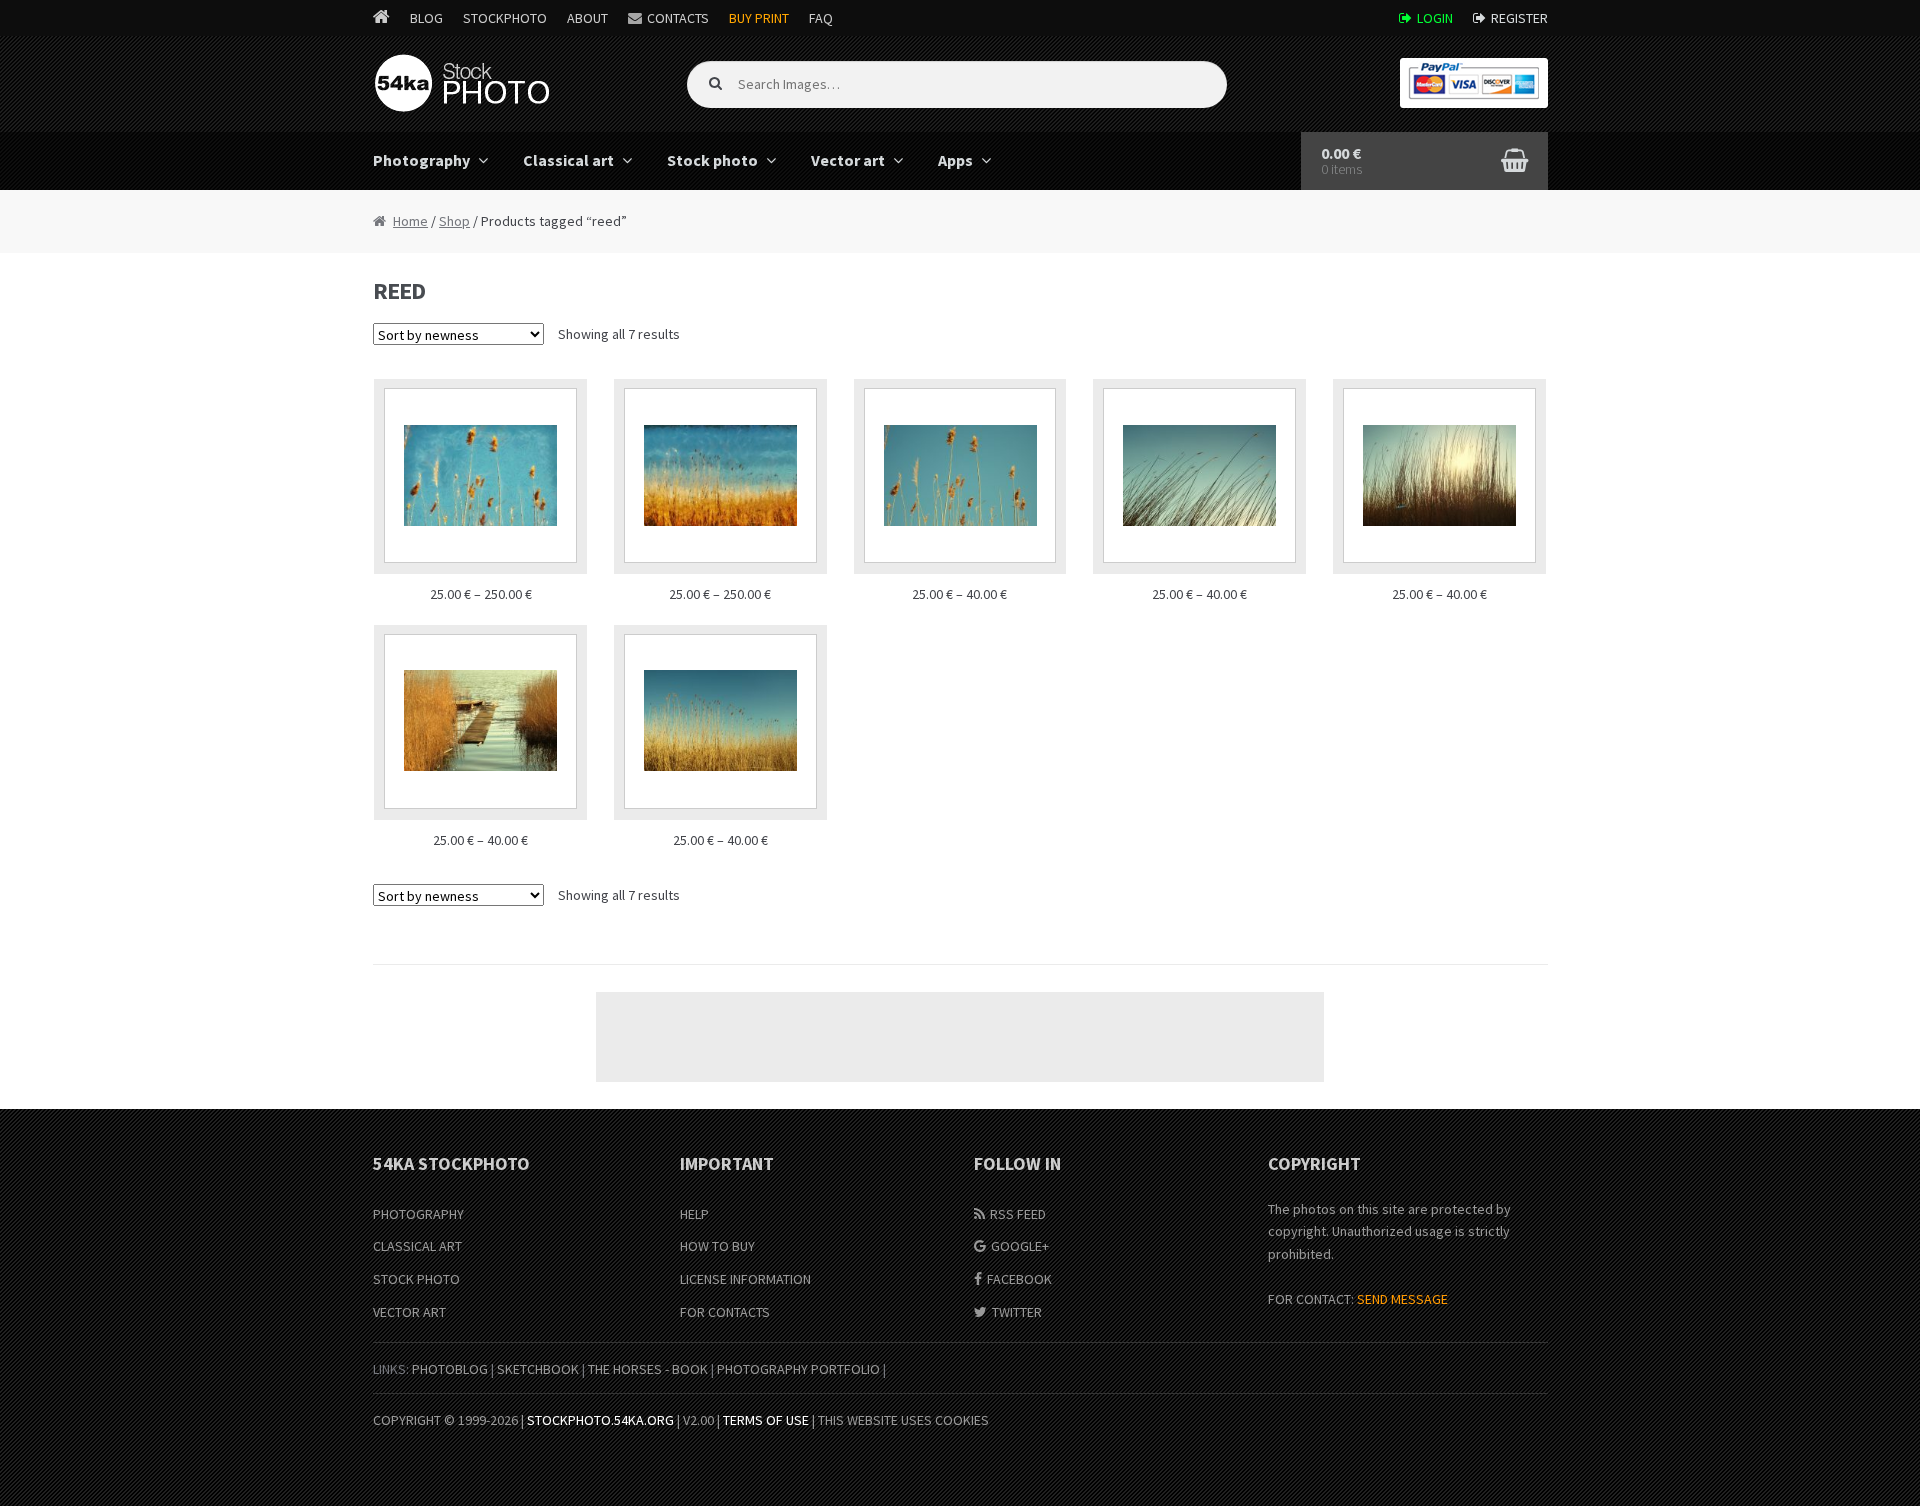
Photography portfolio (798, 1369)
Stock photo (712, 160)
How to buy (717, 1246)
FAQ (821, 18)
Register (1519, 18)
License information (745, 1279)
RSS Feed (1018, 1214)
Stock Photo (416, 1279)
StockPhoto (505, 18)
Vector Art (409, 1312)
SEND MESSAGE (1402, 1299)
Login (1435, 18)
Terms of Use (766, 1420)
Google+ (1020, 1246)
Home (410, 221)
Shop (454, 221)
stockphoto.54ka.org (600, 1420)
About (587, 18)
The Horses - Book (648, 1369)
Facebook (1019, 1279)
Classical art (568, 160)
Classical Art (417, 1246)
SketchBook (538, 1369)
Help (694, 1214)
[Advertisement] (960, 1037)
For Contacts (725, 1312)
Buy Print (759, 18)
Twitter (1017, 1312)
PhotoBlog (450, 1369)
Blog (426, 18)
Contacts (678, 18)
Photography (421, 160)
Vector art (848, 160)
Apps (955, 160)
